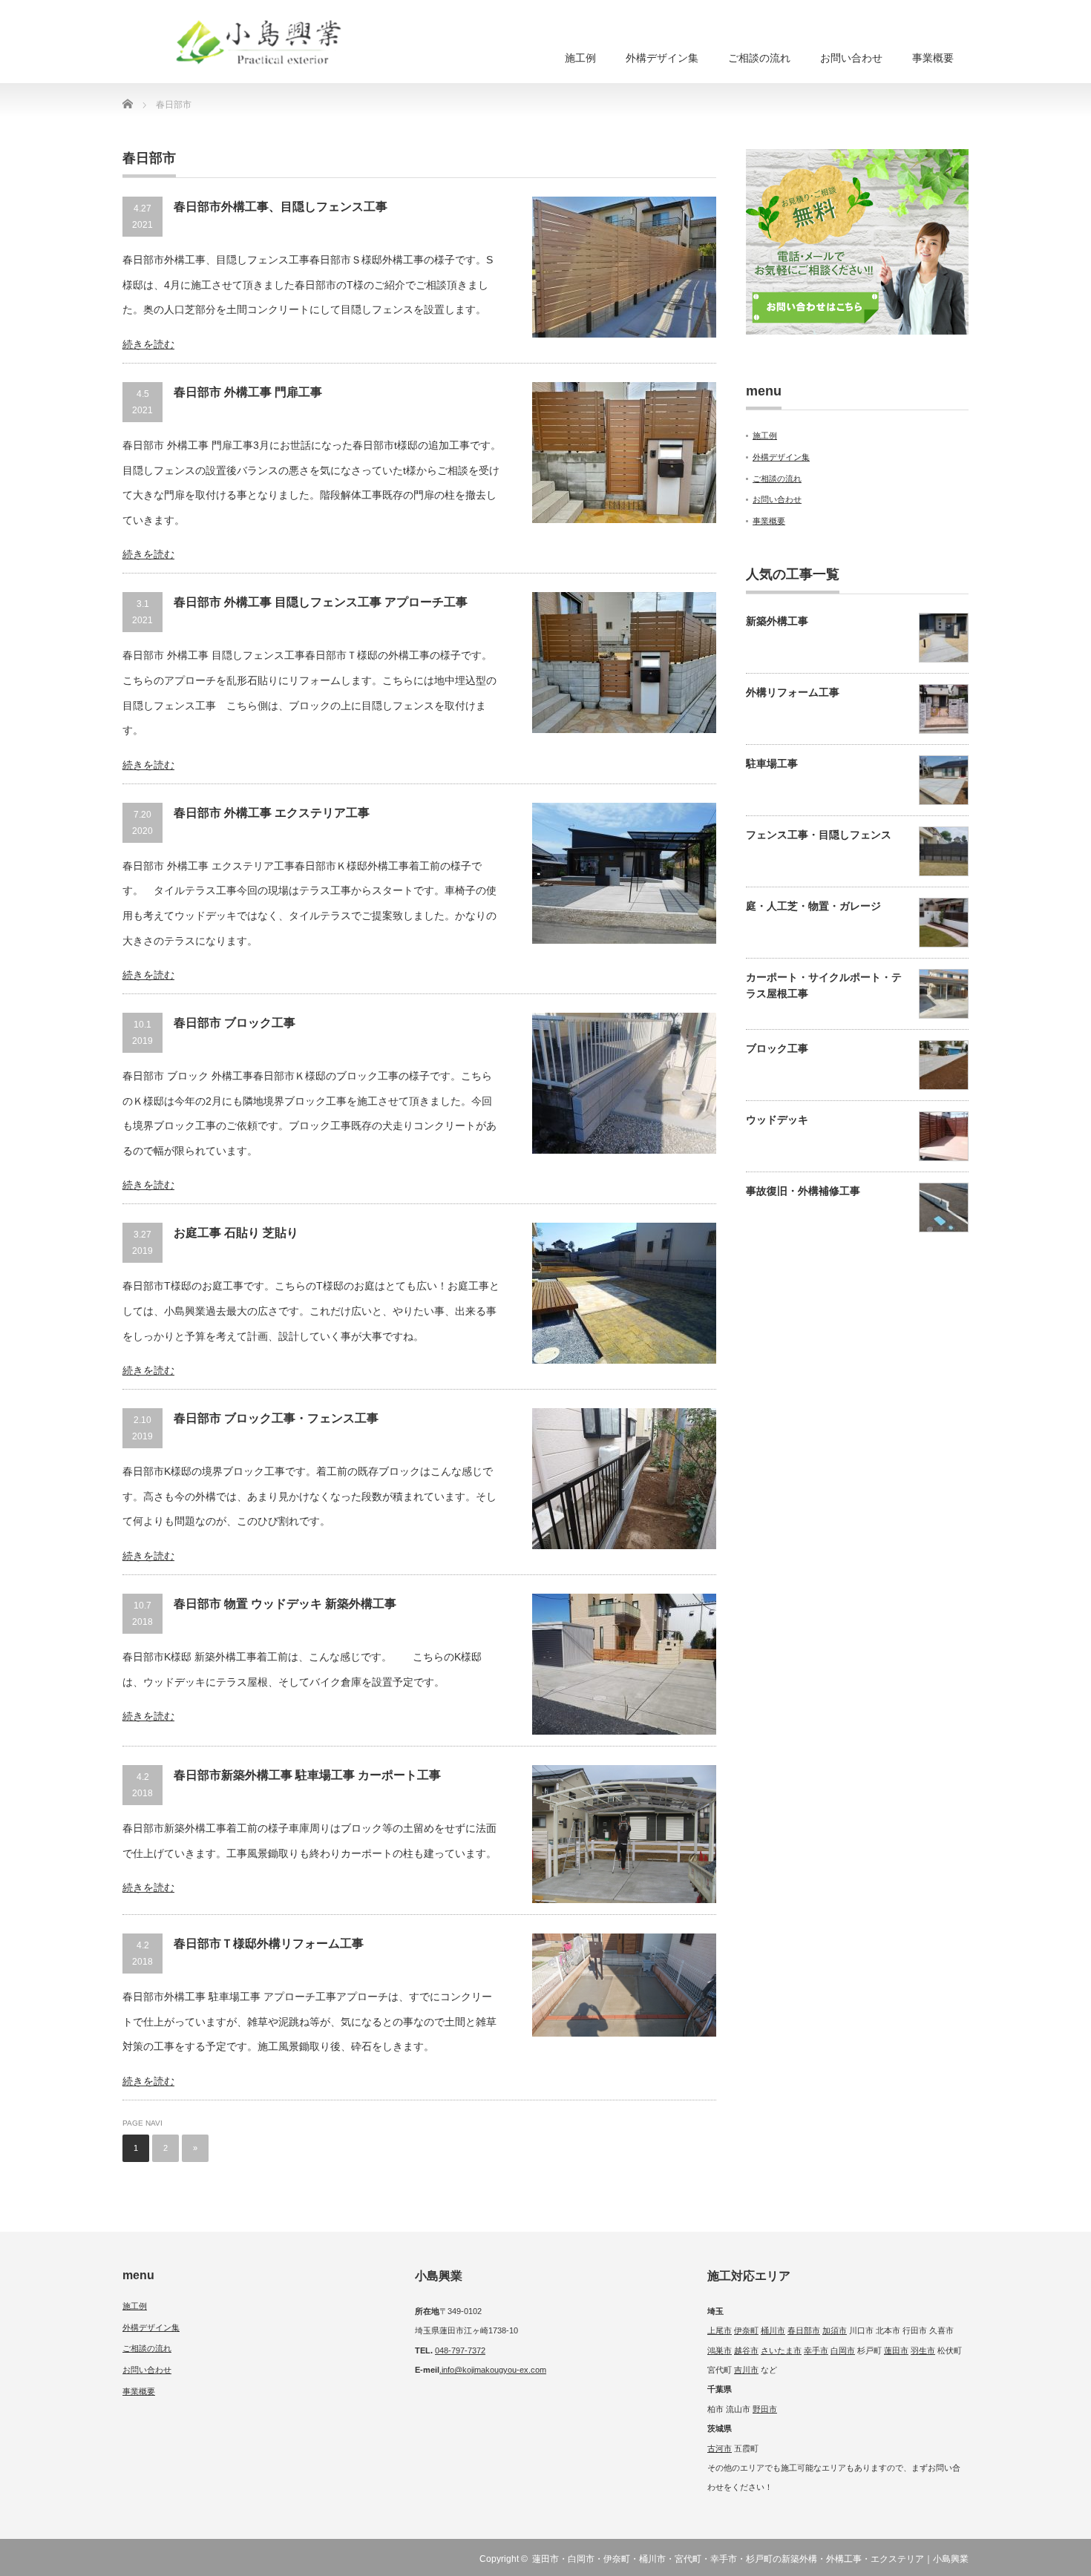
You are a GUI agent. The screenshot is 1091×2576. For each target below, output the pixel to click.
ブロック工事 (777, 1048)
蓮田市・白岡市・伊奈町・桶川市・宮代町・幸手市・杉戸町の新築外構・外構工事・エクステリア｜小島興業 (750, 2559)
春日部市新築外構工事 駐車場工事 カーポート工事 (307, 1775)
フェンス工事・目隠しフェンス (819, 835)
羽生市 (923, 2350)
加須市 (835, 2330)
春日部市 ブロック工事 (235, 1023)
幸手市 (816, 2350)
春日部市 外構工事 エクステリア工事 (272, 813)
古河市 (720, 2448)
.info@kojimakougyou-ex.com (493, 2370)
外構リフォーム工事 (793, 692)
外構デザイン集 (662, 58)
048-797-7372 (460, 2350)
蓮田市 (896, 2350)
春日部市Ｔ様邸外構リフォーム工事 (269, 1943)
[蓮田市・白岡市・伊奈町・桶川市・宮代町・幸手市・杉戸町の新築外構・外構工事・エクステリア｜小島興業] (272, 47)
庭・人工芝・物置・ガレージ (813, 906)
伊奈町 (746, 2330)
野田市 (765, 2409)
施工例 (580, 58)
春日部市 (804, 2330)
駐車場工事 (772, 763)
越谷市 (746, 2350)
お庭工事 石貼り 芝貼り (236, 1233)
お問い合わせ (851, 58)
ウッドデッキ (777, 1120)
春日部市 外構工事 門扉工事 (248, 392)
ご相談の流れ (759, 58)
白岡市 (843, 2350)
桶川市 (773, 2330)
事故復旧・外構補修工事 (803, 1191)
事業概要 (933, 58)
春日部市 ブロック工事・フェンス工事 (276, 1418)
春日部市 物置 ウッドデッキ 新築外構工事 (285, 1604)
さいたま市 (781, 2350)
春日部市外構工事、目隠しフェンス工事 (281, 207)
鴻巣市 (720, 2350)
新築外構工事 (777, 621)
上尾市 (720, 2330)
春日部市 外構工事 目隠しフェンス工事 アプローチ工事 (321, 602)
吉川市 (746, 2370)
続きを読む (148, 344)
